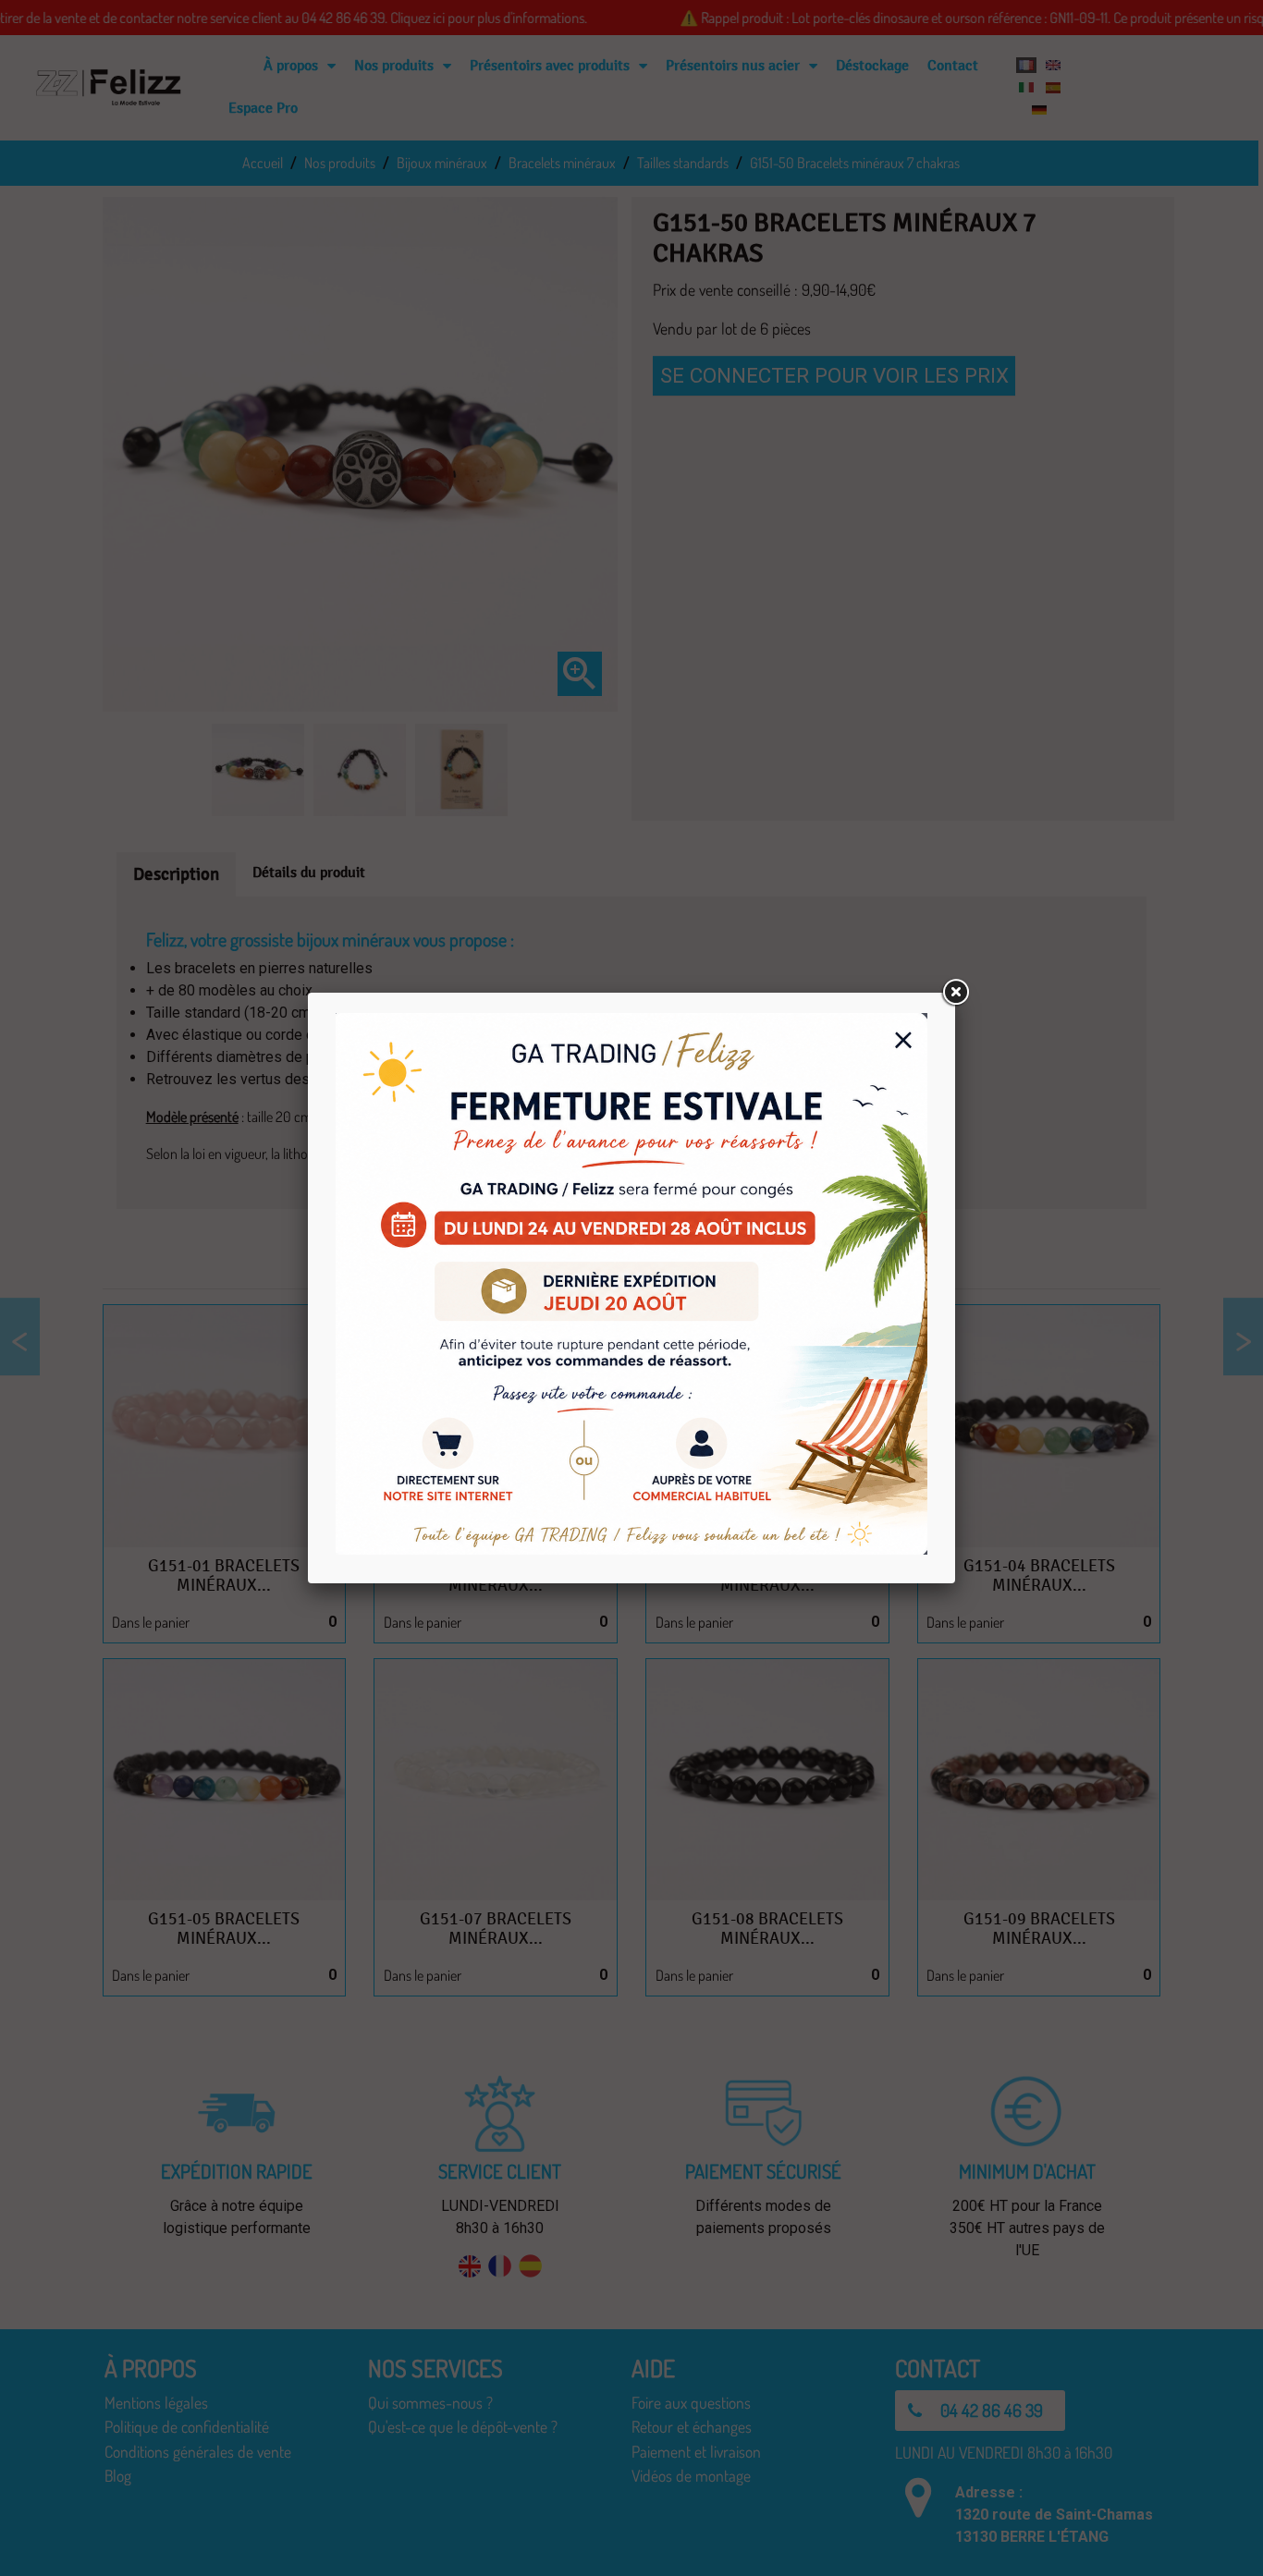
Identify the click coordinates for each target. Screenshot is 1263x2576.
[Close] (955, 993)
